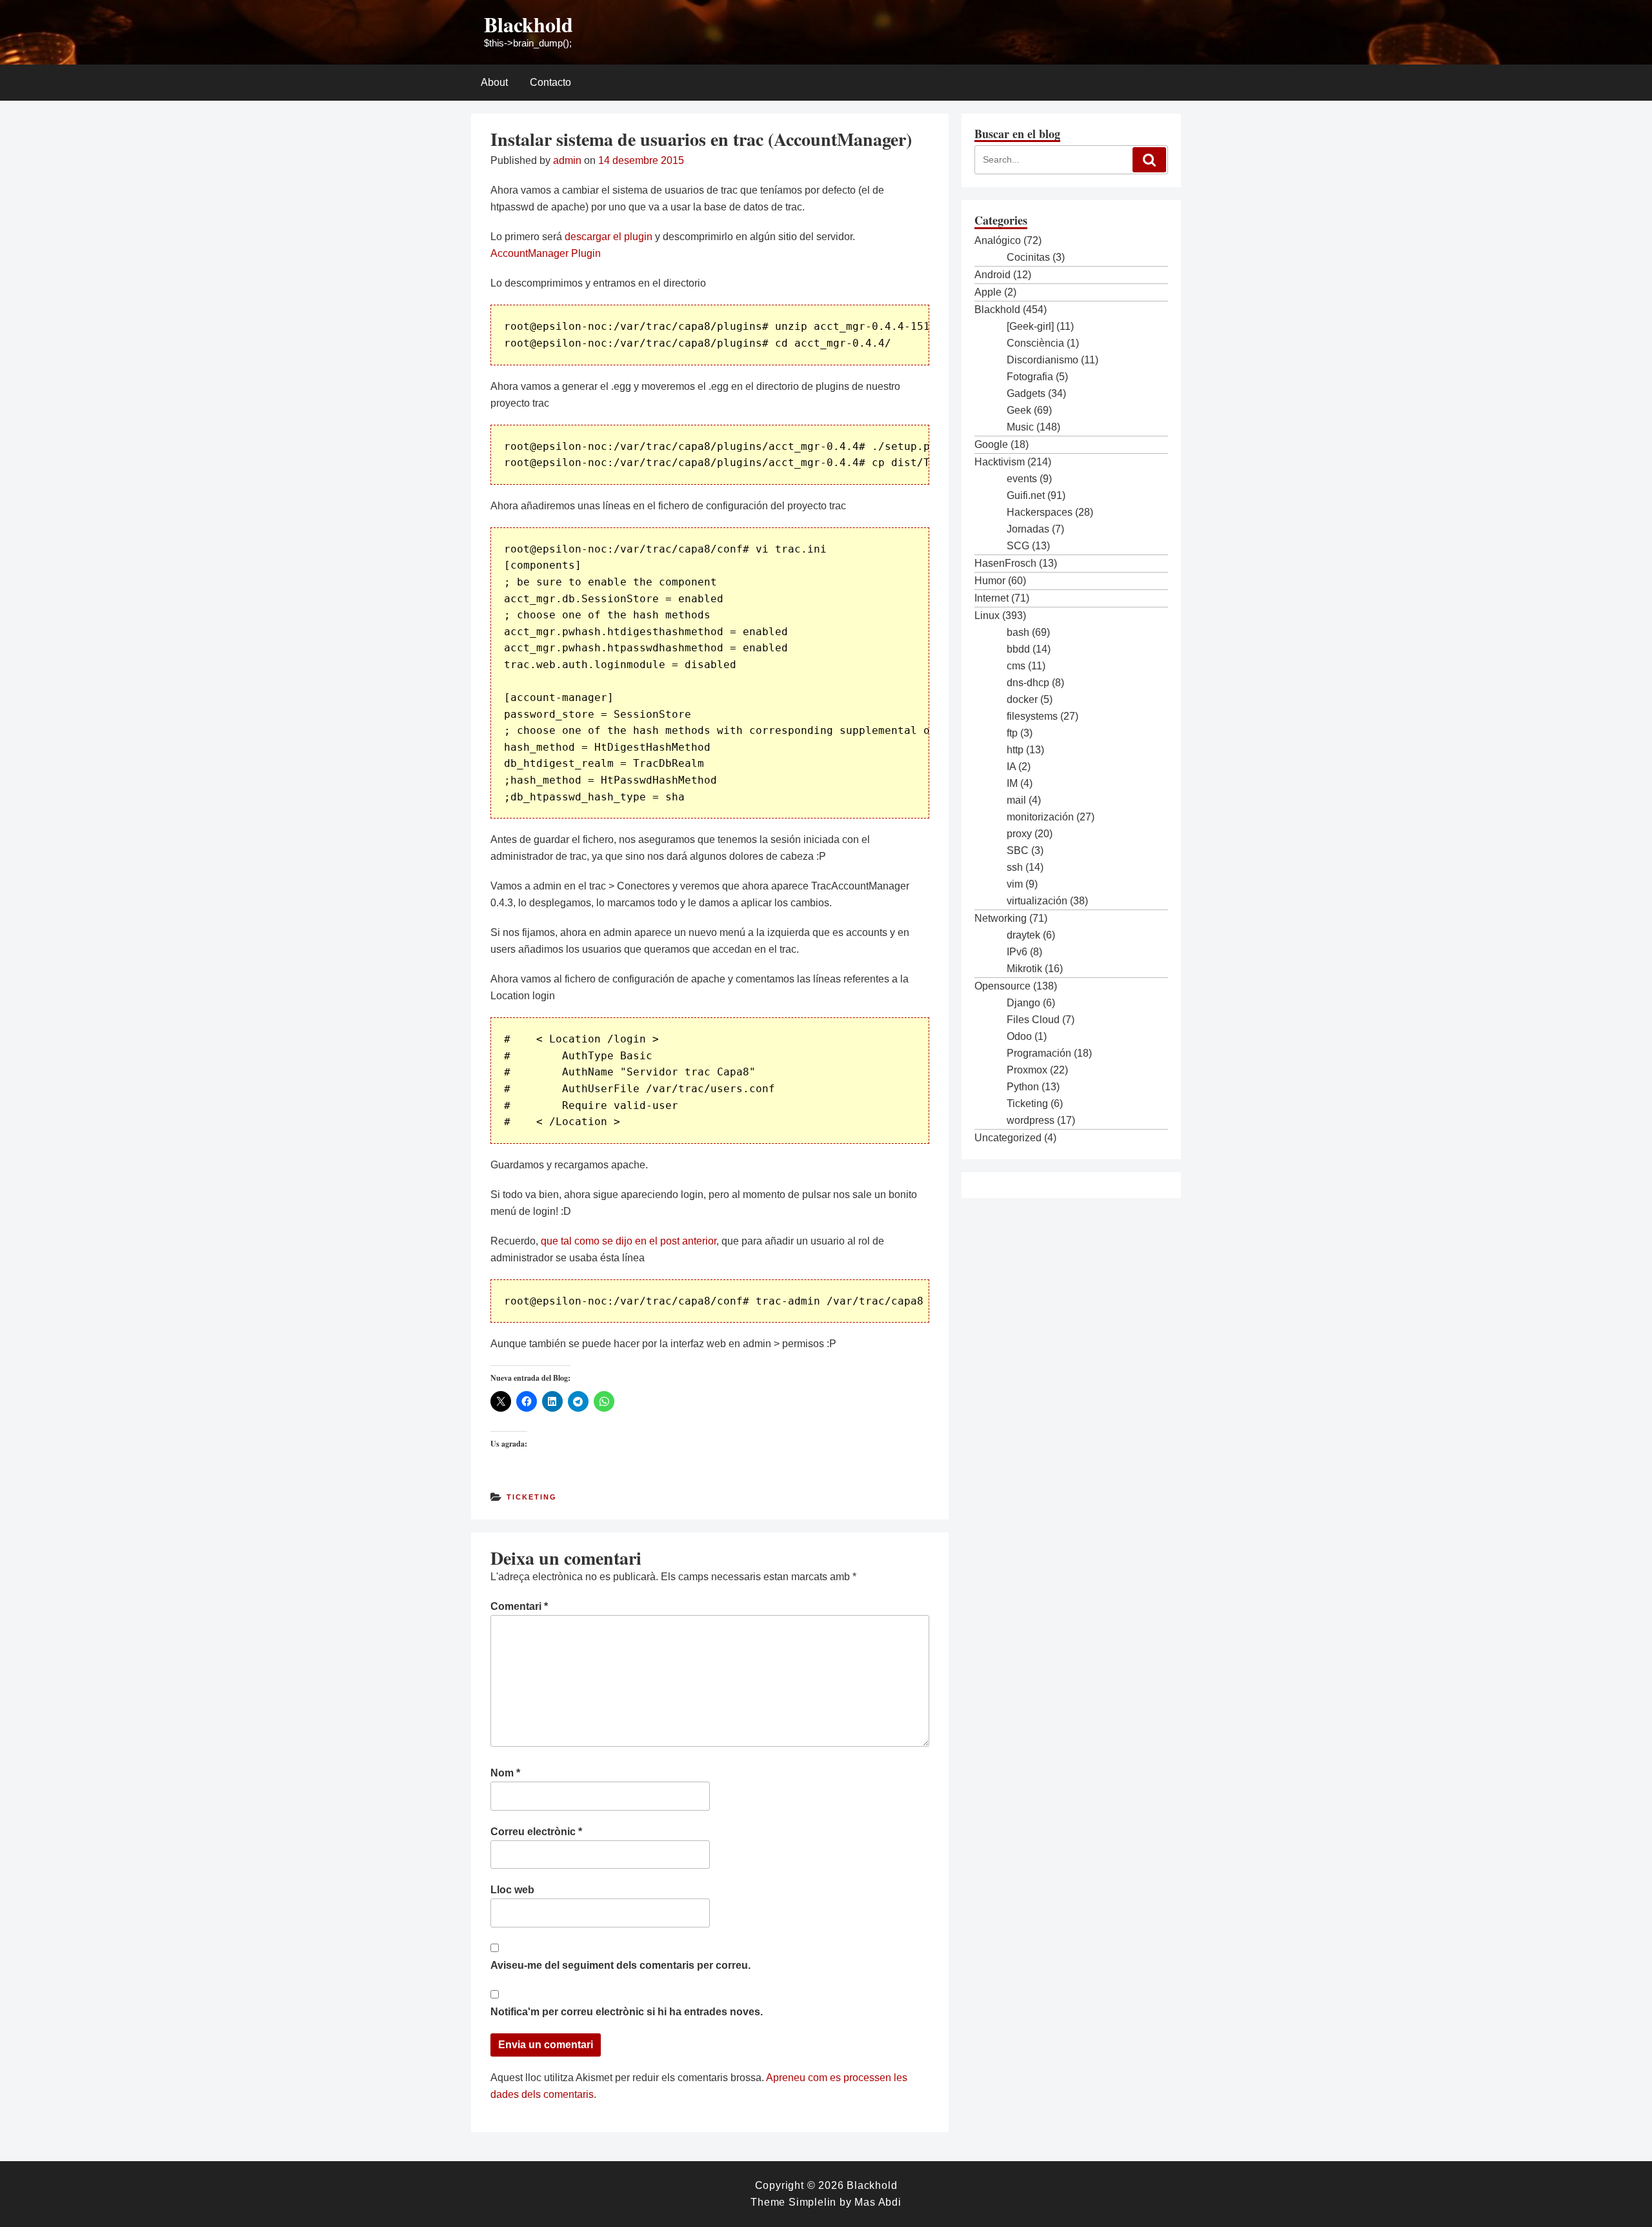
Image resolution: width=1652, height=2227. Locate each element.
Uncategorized (1008, 1138)
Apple (988, 292)
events (1022, 479)
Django (1023, 1003)
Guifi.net (1026, 495)
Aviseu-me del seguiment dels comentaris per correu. (620, 1965)
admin (567, 160)
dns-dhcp (1028, 683)
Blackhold (529, 24)
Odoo (1019, 1036)
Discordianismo (1043, 360)
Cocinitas (1028, 257)
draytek (1023, 935)
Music (1020, 427)
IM (1012, 783)
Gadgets (1026, 393)
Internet (992, 598)
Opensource (1002, 986)
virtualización (1037, 901)
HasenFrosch (1005, 563)
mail (1016, 800)
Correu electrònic (536, 1832)
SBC (1018, 850)
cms (1016, 666)
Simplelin (812, 2202)
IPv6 (1017, 952)
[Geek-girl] (1030, 326)
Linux (987, 615)
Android (992, 275)
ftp (1012, 733)
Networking (1001, 918)
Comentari (519, 1606)
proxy (1019, 834)
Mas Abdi (878, 2202)
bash (1018, 632)
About (494, 82)
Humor (990, 581)
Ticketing (532, 1497)
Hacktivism (1000, 462)
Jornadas (1028, 529)
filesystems (1032, 716)
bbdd (1018, 649)
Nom (505, 1773)
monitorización (1040, 817)
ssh (1015, 867)
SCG (1018, 546)
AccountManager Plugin (546, 253)
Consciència (1035, 343)
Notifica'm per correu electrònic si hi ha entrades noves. (627, 2012)
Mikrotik (1024, 969)
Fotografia (1030, 377)
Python (1023, 1087)
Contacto (550, 82)
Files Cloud (1033, 1020)
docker (1022, 699)
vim (1015, 884)
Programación (1039, 1053)
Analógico (998, 240)
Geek (1019, 410)
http (1015, 750)
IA (1011, 767)
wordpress (1031, 1120)
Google (991, 444)
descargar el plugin (609, 237)
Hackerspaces (1040, 512)
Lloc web (512, 1890)
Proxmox (1027, 1070)
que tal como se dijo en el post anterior (629, 1241)
